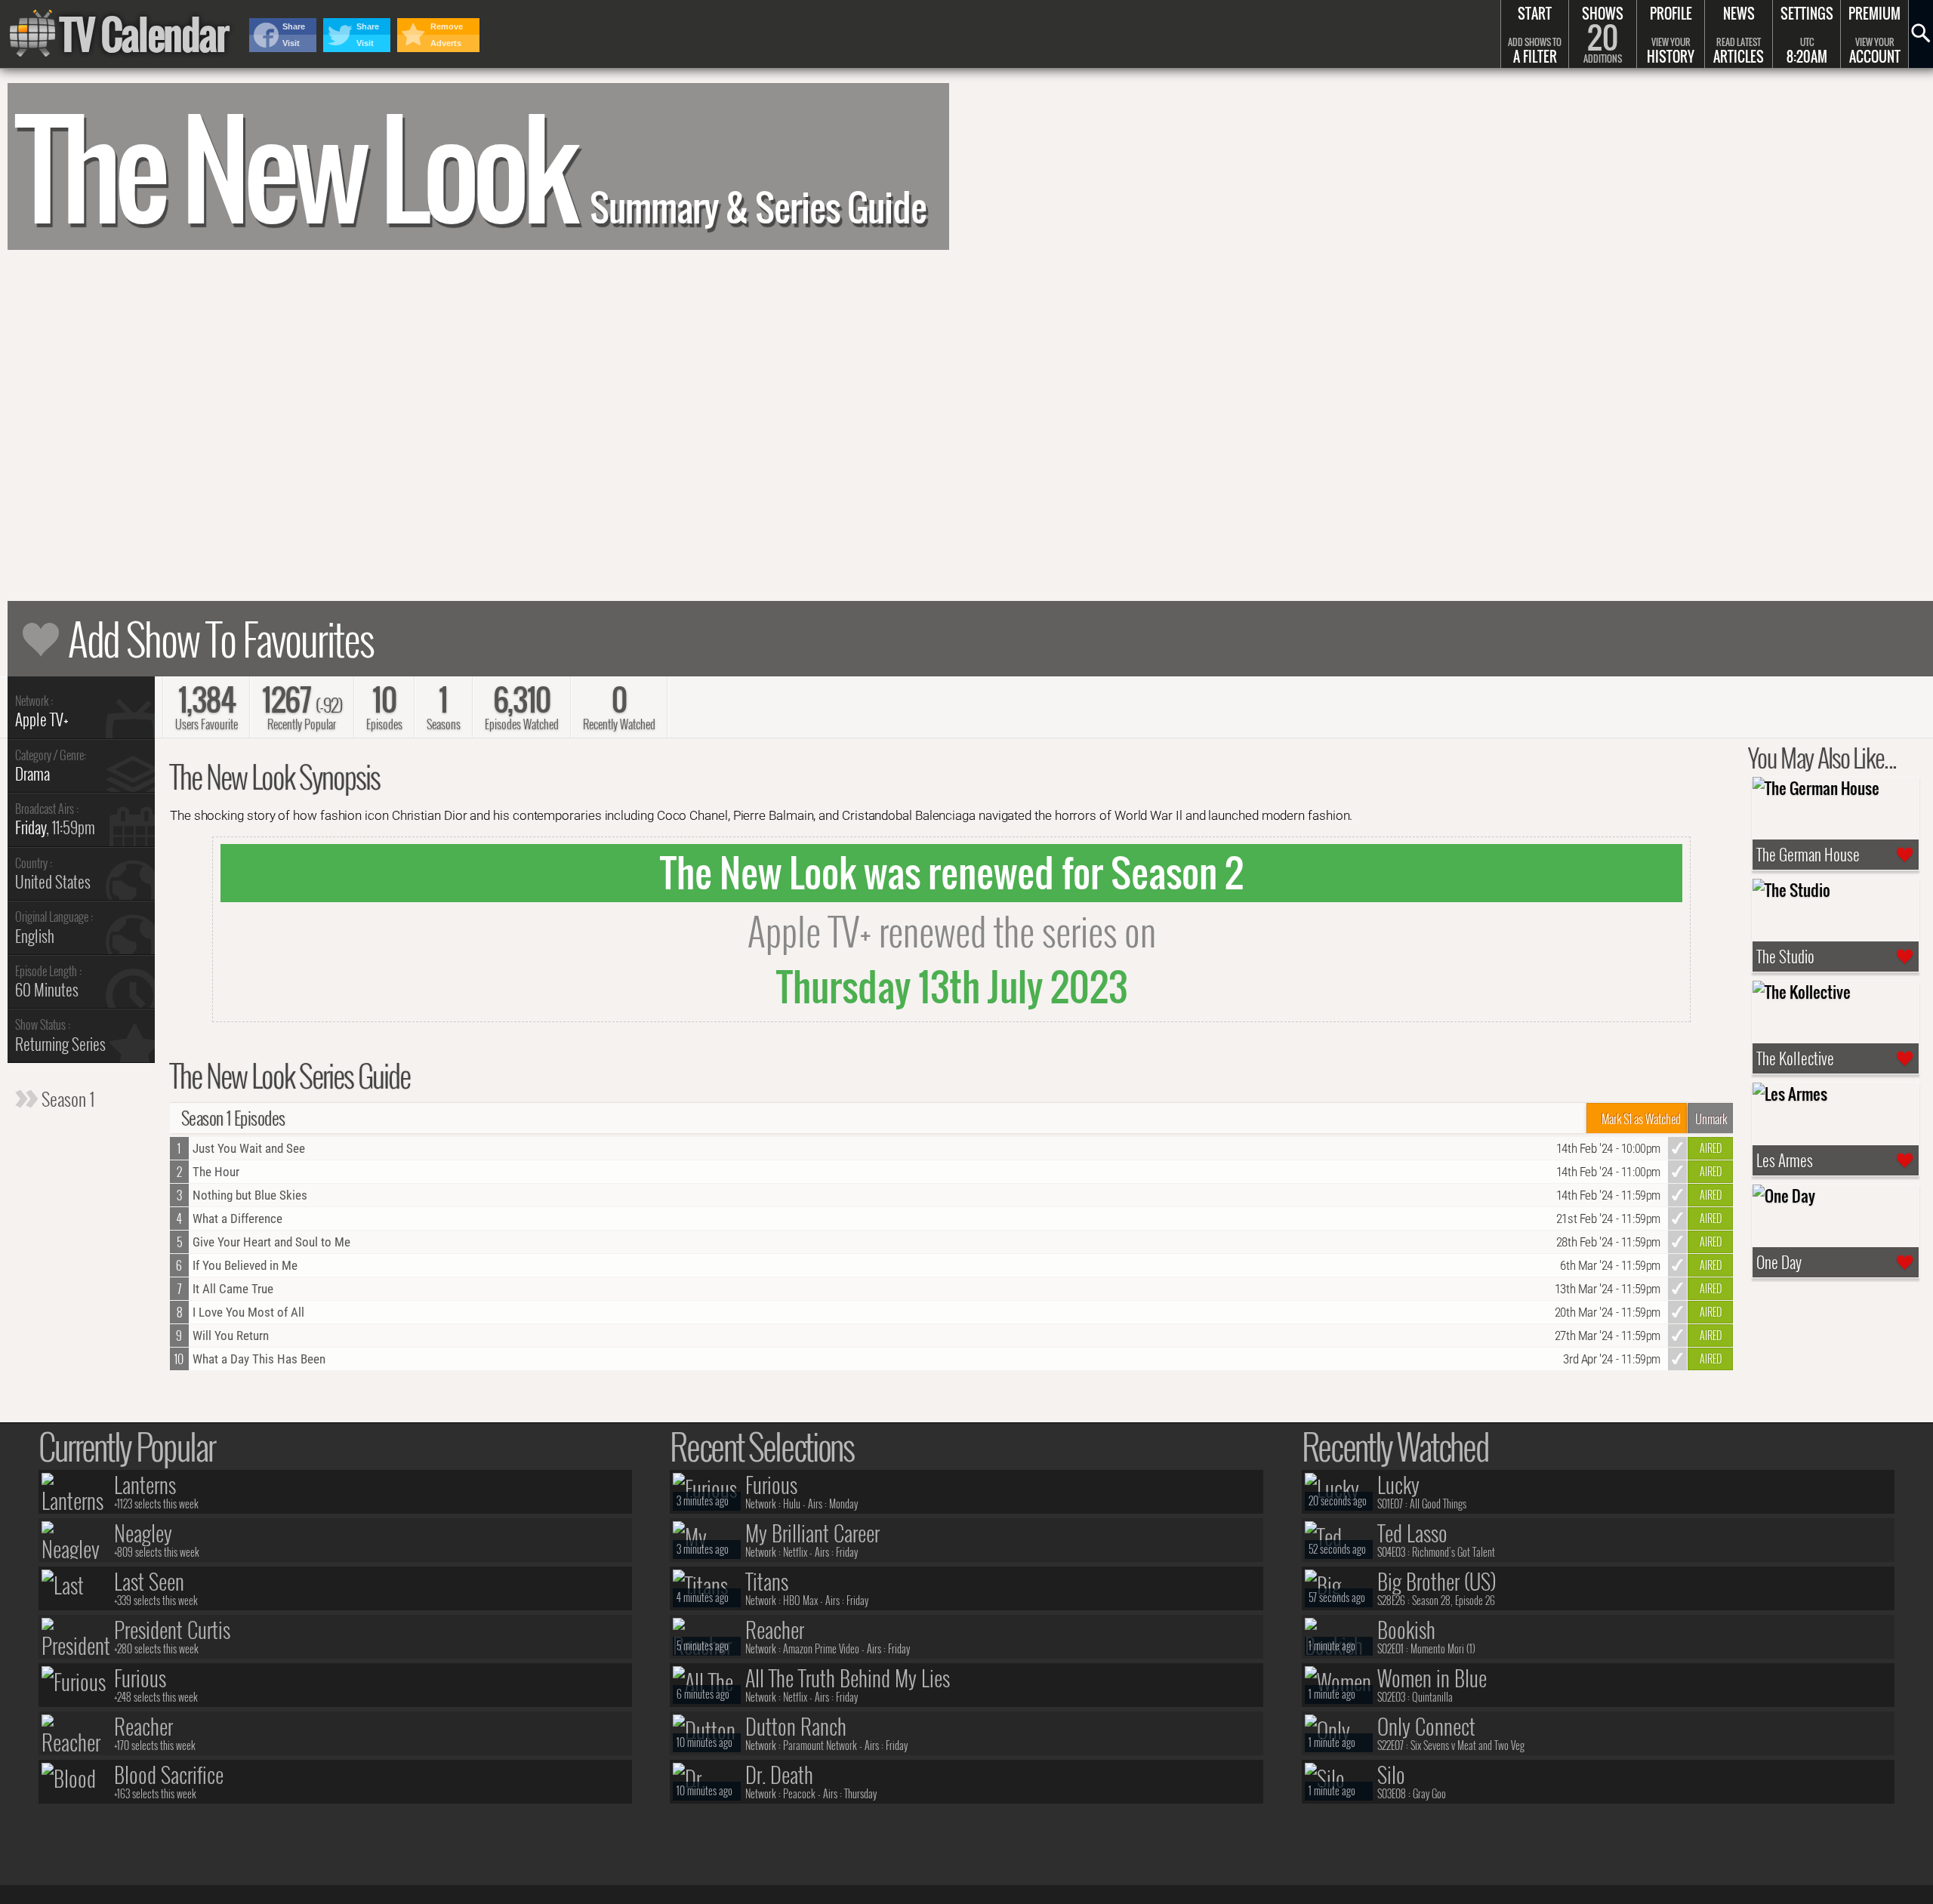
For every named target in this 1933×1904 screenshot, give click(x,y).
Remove (447, 26)
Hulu (792, 1503)
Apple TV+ (42, 719)
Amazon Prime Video (821, 1648)
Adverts (446, 43)
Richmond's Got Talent (1454, 1552)
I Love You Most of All (248, 1312)
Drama (32, 773)
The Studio (1785, 957)
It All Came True (233, 1289)
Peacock (799, 1793)
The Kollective (1795, 1058)
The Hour (216, 1172)
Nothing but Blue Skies (250, 1195)
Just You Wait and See (249, 1148)
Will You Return (231, 1336)
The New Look (471, 166)
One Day (1779, 1262)
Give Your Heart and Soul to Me (271, 1242)
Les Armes (1785, 1160)
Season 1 (66, 1098)
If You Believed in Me (245, 1265)
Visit (291, 43)
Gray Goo (1429, 1793)
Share (294, 26)
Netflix (795, 1552)
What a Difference (237, 1218)
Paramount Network (820, 1745)
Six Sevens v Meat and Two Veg (1467, 1745)
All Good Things (1438, 1503)
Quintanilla (1432, 1697)
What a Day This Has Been (259, 1359)
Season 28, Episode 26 (1454, 1600)
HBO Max (800, 1600)
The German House (1808, 855)
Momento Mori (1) (1443, 1648)
